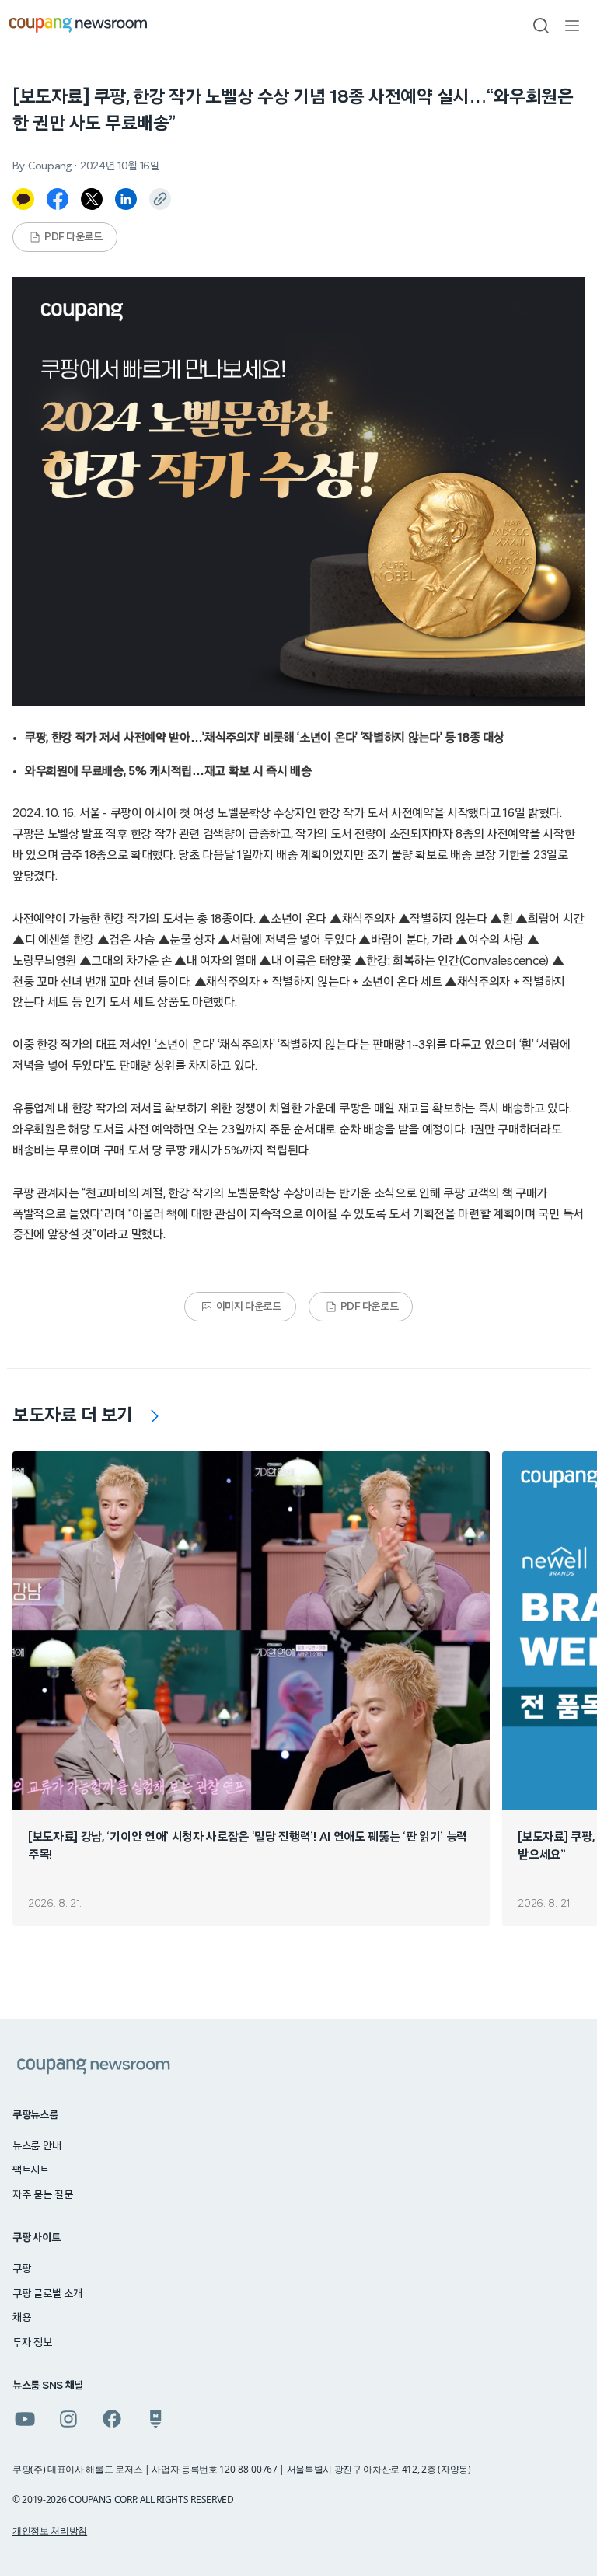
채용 (21, 2318)
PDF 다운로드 (73, 237)
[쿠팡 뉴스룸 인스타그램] (68, 2419)
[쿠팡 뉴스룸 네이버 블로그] (155, 2419)
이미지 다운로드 (249, 1307)
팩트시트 (31, 2170)
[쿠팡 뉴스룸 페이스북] (112, 2419)
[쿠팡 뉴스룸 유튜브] (25, 2419)
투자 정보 (32, 2343)
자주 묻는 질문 (43, 2195)
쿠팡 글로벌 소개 (47, 2294)
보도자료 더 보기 (73, 1415)
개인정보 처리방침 (50, 2531)
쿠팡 (21, 2269)
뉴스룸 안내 (37, 2146)
